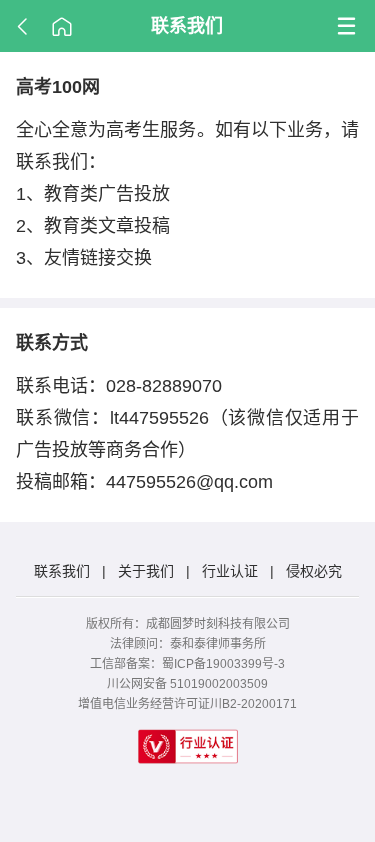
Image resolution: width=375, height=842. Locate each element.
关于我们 (146, 571)
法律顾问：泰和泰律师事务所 (188, 644)
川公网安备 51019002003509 (187, 684)
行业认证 (230, 571)
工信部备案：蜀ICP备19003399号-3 (187, 664)
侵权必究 (314, 571)
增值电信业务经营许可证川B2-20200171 (187, 704)
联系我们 (187, 26)
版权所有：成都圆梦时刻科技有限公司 (188, 624)
